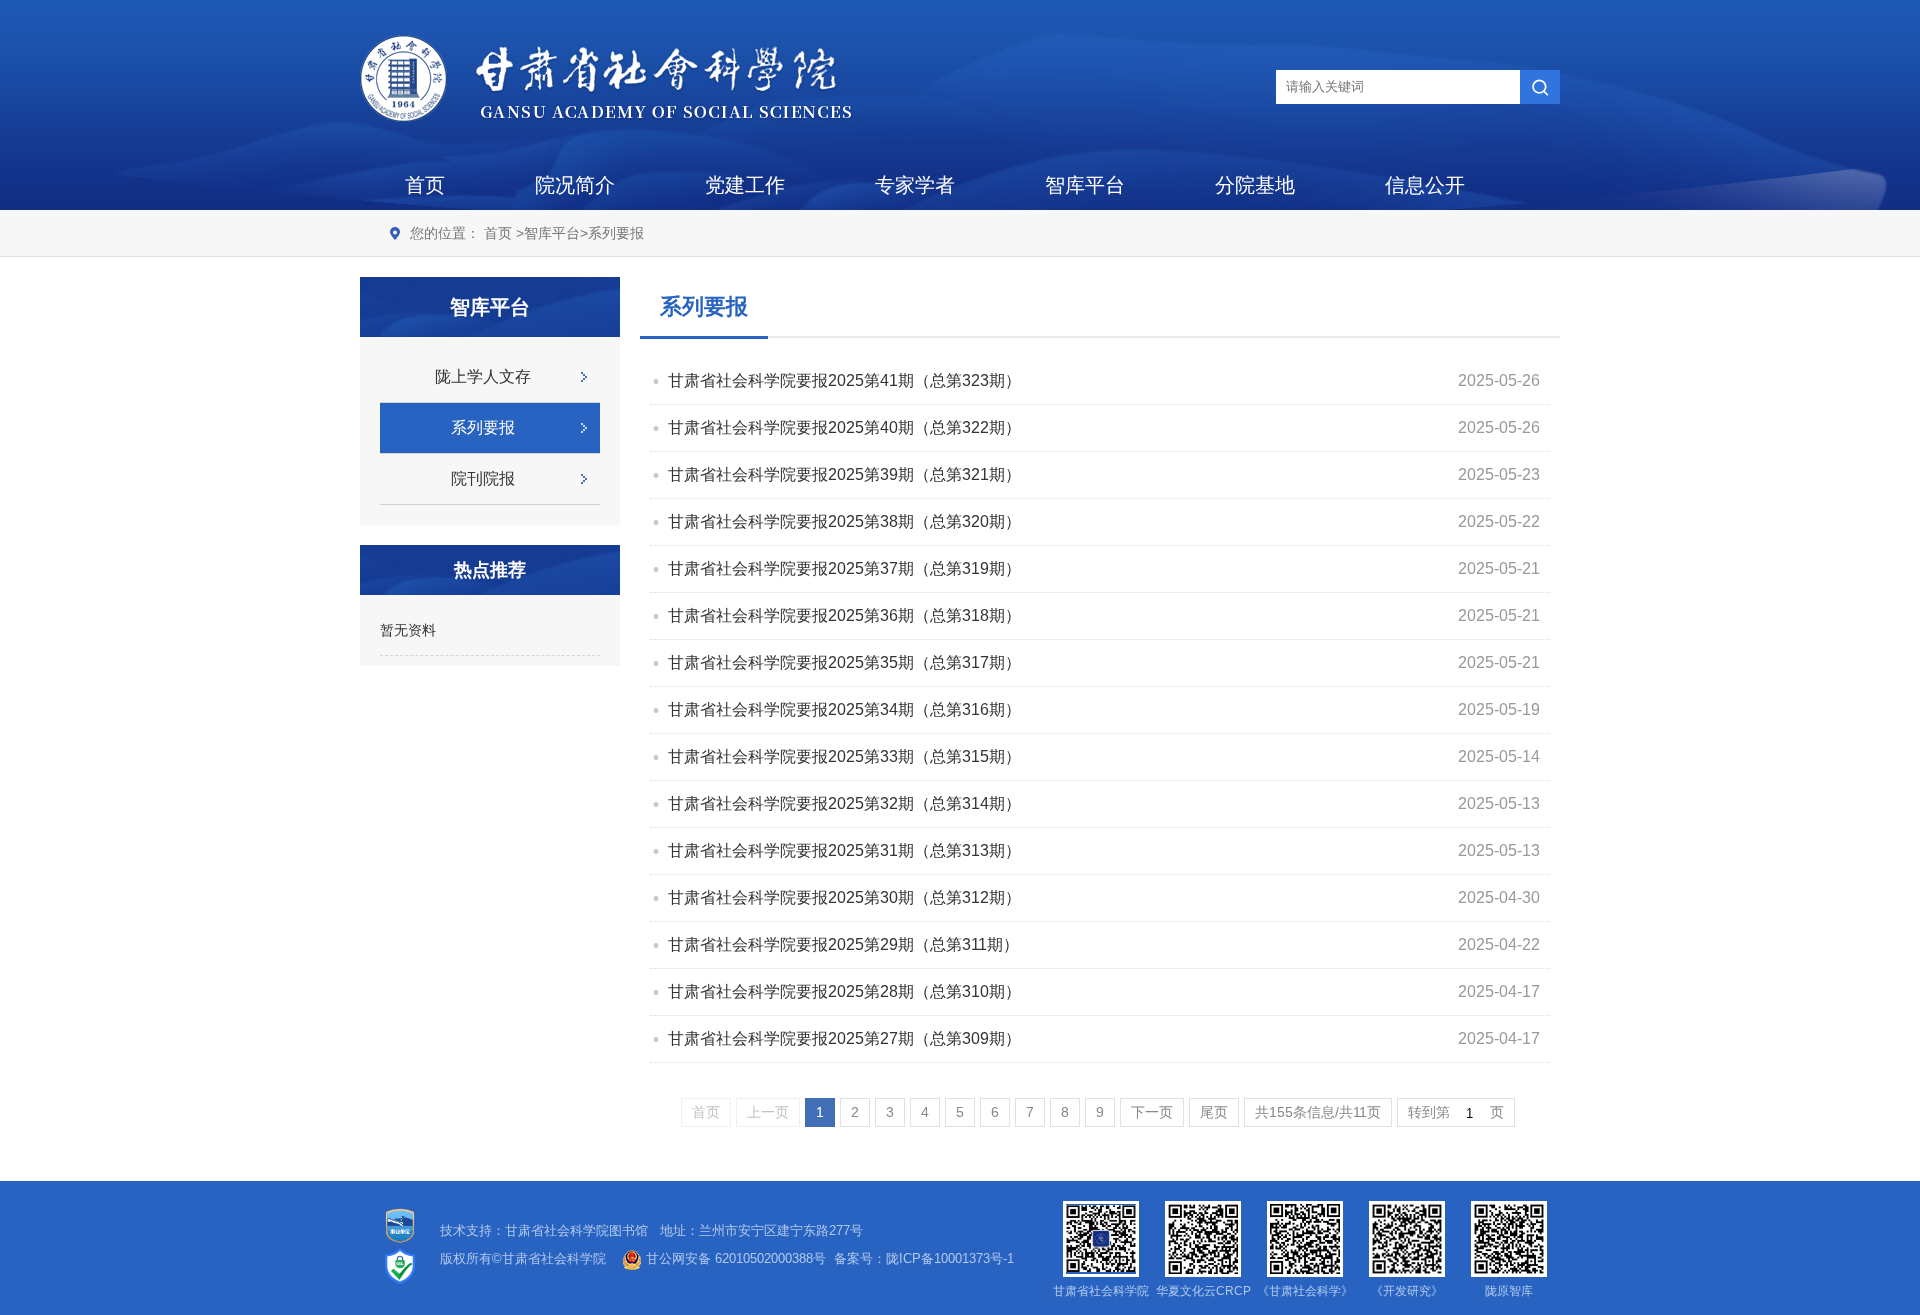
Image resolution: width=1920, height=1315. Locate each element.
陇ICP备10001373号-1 (950, 1258)
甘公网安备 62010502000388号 (734, 1258)
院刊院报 (483, 478)
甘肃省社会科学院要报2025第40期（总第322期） (844, 427)
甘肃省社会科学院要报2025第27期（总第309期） (844, 1038)
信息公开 (1425, 185)
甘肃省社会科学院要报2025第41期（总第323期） (844, 380)
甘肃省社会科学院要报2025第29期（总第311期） (843, 944)
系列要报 (616, 233)
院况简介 (575, 185)
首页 (425, 185)
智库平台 (1085, 185)
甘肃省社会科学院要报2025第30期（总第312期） (844, 897)
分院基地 (1255, 185)
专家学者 (915, 185)
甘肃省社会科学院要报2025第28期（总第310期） (844, 991)
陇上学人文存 (483, 376)
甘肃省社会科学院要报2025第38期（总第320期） (844, 521)
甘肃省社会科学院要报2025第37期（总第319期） (844, 568)
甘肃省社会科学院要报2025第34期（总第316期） (844, 709)
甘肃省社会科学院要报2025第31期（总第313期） (844, 850)
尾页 (1214, 1112)
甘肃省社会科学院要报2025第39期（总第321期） (844, 474)
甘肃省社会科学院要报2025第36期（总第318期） (844, 615)
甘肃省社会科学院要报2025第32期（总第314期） (844, 803)
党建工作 (745, 185)
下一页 (1152, 1112)
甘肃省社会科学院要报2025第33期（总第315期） (844, 756)
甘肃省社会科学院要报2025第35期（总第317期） (844, 662)
